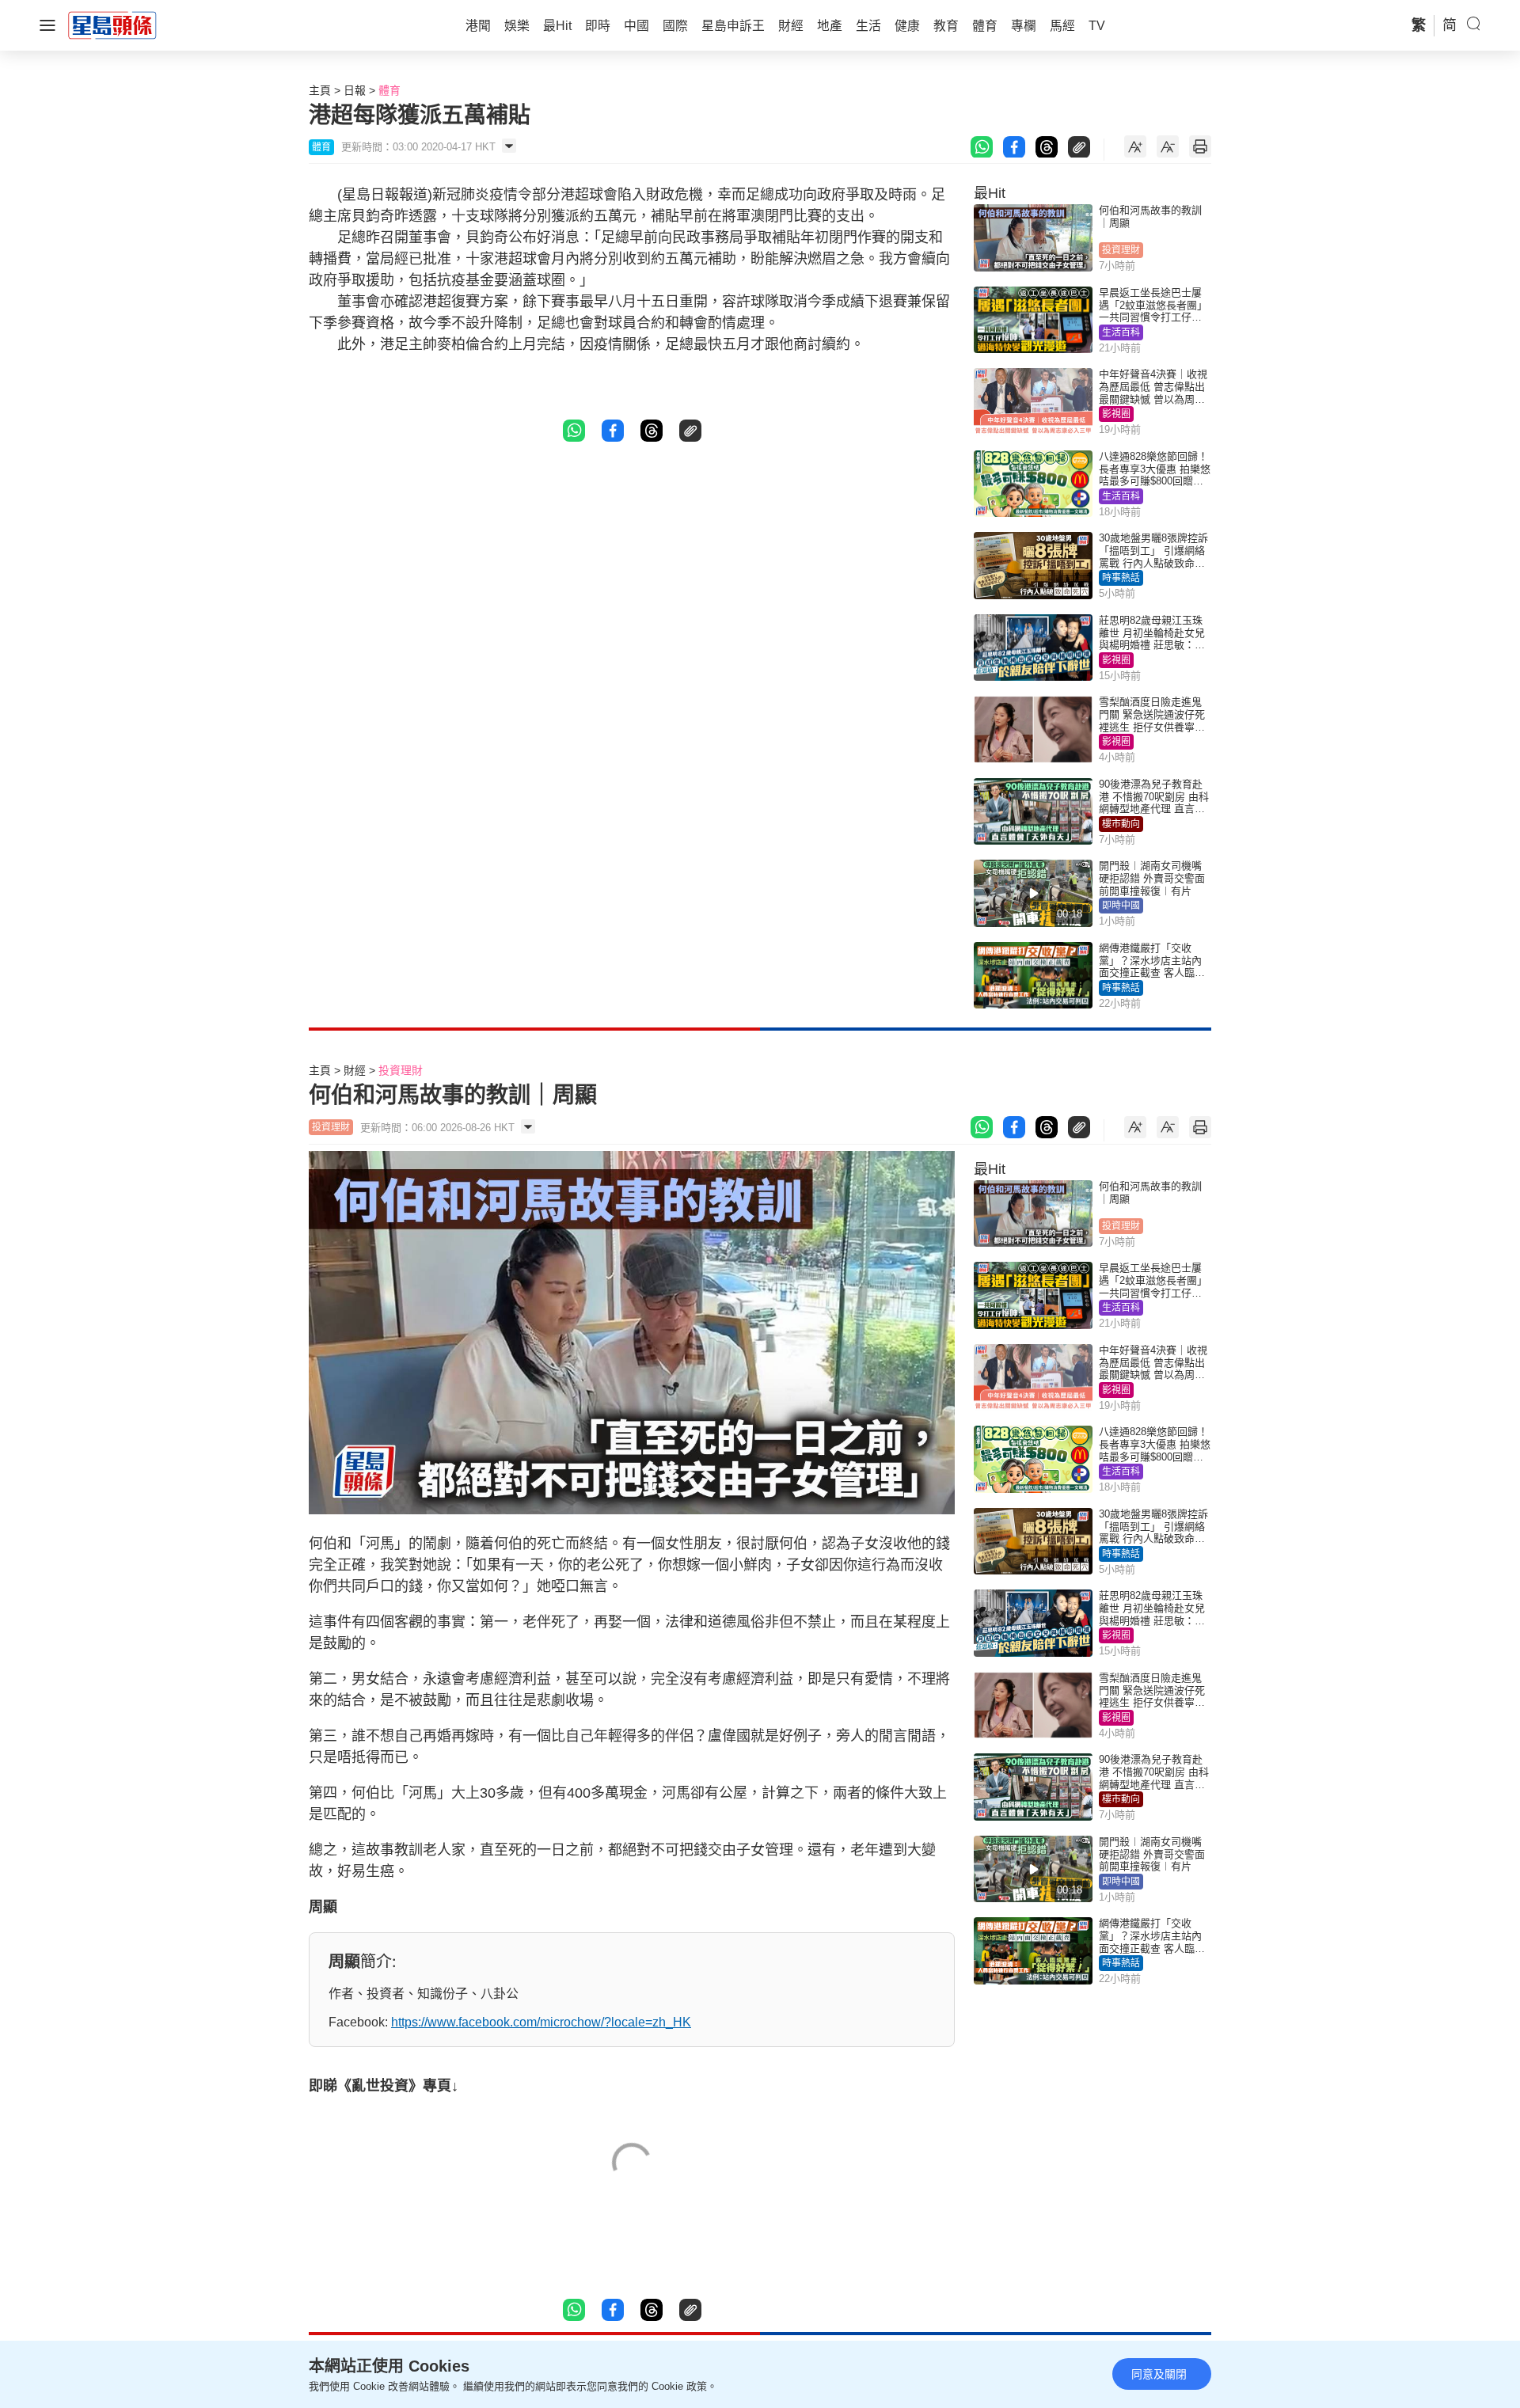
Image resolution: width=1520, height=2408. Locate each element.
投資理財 (1121, 250)
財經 (355, 1070)
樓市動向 (1121, 824)
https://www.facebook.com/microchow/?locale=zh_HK (541, 2022)
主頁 (320, 90)
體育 (389, 90)
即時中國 (1121, 906)
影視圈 (1116, 414)
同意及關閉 (1159, 2374)
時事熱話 (1121, 578)
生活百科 (1121, 332)
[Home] (112, 25)
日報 (355, 90)
